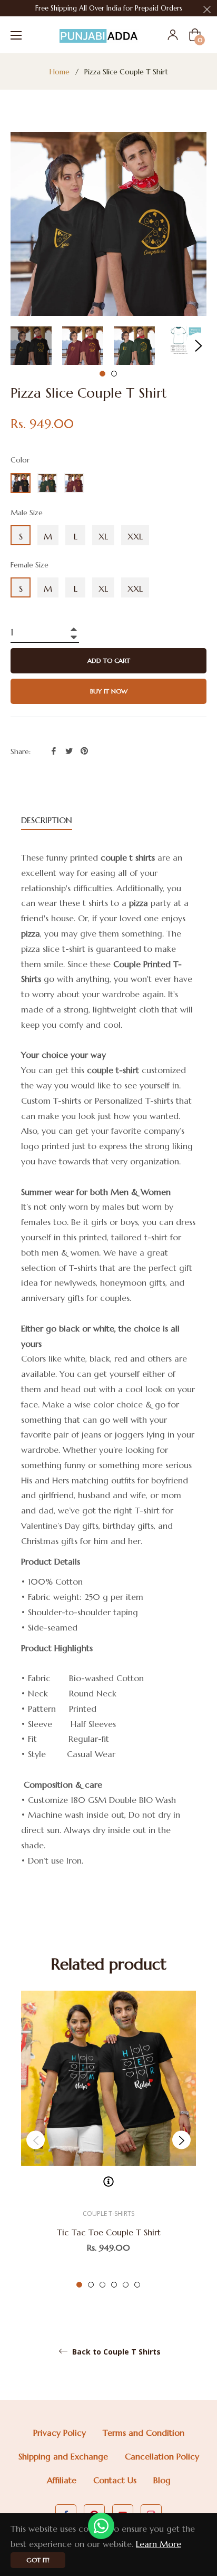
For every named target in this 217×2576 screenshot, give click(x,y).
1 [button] (102, 374)
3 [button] (102, 2285)
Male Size (27, 513)
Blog (162, 2480)
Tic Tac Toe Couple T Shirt (109, 2232)
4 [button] (114, 2285)
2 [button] (114, 374)
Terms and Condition (144, 2433)
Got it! (38, 2560)
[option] (108, 2140)
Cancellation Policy (162, 2456)
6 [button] (137, 2285)
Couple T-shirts (108, 2213)
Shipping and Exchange (63, 2456)
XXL (135, 536)
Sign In (173, 35)
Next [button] (199, 346)
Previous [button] (36, 2140)
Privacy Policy (60, 2433)
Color (20, 460)
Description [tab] (47, 820)
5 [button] (126, 2285)
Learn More (159, 2544)
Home (60, 72)
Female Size (29, 565)
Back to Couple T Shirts (115, 2352)
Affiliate (62, 2480)
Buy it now (109, 691)
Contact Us (115, 2480)
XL (103, 536)
